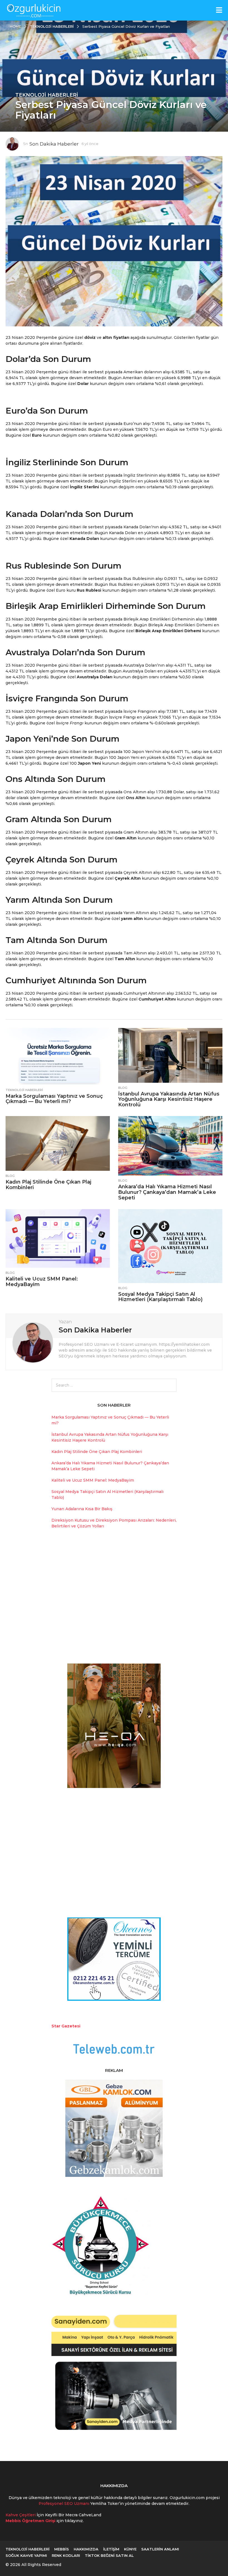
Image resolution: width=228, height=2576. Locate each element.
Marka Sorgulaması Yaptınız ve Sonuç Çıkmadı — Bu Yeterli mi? (54, 1099)
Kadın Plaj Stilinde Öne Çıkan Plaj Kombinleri (48, 1185)
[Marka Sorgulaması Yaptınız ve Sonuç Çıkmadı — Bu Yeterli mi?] (58, 1056)
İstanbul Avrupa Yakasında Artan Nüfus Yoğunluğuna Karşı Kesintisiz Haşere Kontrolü (169, 1099)
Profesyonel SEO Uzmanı (65, 2504)
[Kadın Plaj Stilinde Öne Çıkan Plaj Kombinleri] (58, 1143)
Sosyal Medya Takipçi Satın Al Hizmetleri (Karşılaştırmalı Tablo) (160, 1297)
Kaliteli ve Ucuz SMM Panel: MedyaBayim (42, 1282)
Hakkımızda (86, 2549)
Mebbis (62, 2549)
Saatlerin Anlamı (160, 2549)
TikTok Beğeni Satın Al (109, 2555)
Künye (130, 2549)
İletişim (111, 2549)
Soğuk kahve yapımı (26, 2555)
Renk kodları (66, 2555)
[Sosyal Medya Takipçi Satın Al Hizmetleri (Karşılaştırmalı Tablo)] (170, 1246)
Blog (123, 1088)
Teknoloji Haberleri (47, 95)
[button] (219, 10)
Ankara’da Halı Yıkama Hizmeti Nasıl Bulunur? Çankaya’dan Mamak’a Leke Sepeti (167, 1192)
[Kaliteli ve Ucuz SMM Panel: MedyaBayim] (58, 1238)
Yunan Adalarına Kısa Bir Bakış (82, 1509)
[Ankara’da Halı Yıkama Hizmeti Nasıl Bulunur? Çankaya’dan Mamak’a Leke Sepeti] (170, 1146)
